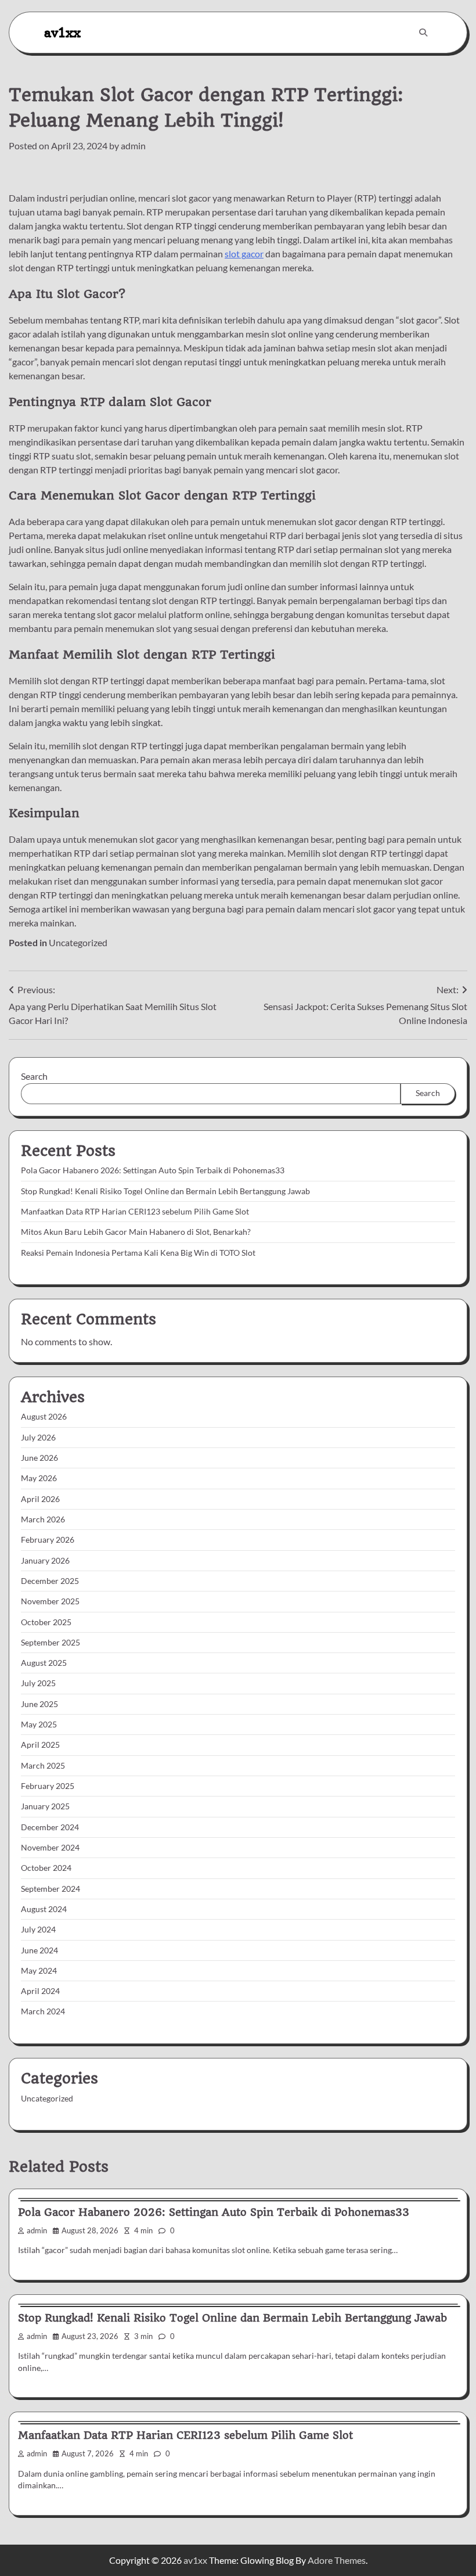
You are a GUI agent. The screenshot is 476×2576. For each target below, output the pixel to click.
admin (133, 145)
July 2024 (38, 1930)
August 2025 (44, 1663)
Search (34, 1076)
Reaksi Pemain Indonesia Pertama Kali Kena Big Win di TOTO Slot (138, 1253)
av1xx (62, 32)
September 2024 (51, 1889)
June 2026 (39, 1458)
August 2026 (44, 1417)
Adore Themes (337, 2560)
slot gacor (244, 254)
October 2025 (46, 1622)
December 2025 (50, 1581)
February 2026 (48, 1540)
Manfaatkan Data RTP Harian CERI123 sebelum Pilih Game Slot (135, 1212)
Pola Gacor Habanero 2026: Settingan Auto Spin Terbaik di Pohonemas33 (153, 1170)
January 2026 (45, 1561)
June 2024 (39, 1950)
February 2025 (48, 1786)
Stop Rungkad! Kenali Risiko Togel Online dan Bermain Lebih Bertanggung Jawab (165, 1191)
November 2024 (50, 1848)
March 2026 (43, 1519)
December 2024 (50, 1827)
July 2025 (38, 1683)
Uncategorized (78, 942)
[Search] (423, 33)
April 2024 (40, 1991)
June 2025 (39, 1704)
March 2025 (43, 1766)
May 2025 (39, 1724)
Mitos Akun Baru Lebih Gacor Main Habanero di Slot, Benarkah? (136, 1232)
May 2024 (39, 1971)
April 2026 (40, 1499)
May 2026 (39, 1478)
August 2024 (44, 1909)
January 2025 (45, 1806)
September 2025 (51, 1643)
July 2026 (38, 1438)
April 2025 (40, 1745)
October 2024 (46, 1868)
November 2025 (50, 1601)
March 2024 (43, 2011)
